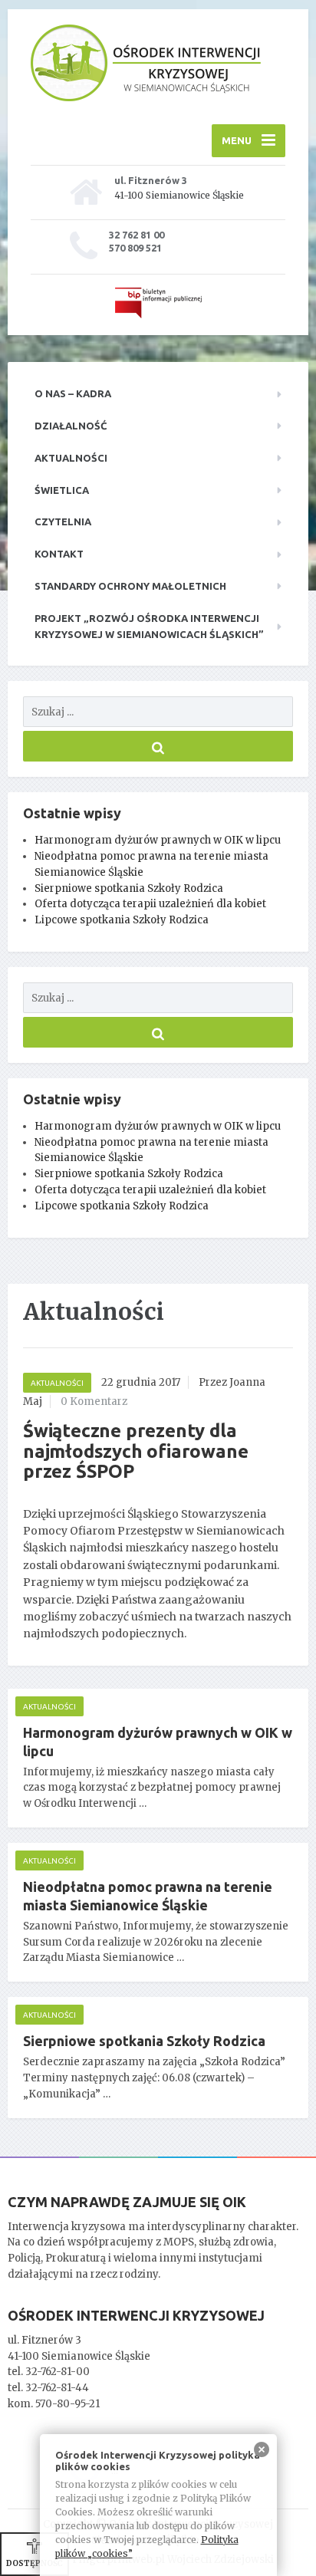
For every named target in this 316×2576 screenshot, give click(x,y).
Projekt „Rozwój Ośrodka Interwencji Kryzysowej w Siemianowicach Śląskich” (149, 626)
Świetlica (62, 490)
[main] (158, 1720)
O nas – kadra (73, 393)
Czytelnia (63, 521)
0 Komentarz (94, 1402)
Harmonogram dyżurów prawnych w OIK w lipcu (158, 840)
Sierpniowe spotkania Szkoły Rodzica (129, 888)
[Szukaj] (158, 746)
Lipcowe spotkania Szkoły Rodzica (122, 920)
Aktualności (71, 458)
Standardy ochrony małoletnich (130, 586)
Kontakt (59, 554)
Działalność (71, 426)
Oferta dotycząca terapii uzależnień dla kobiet (150, 904)
